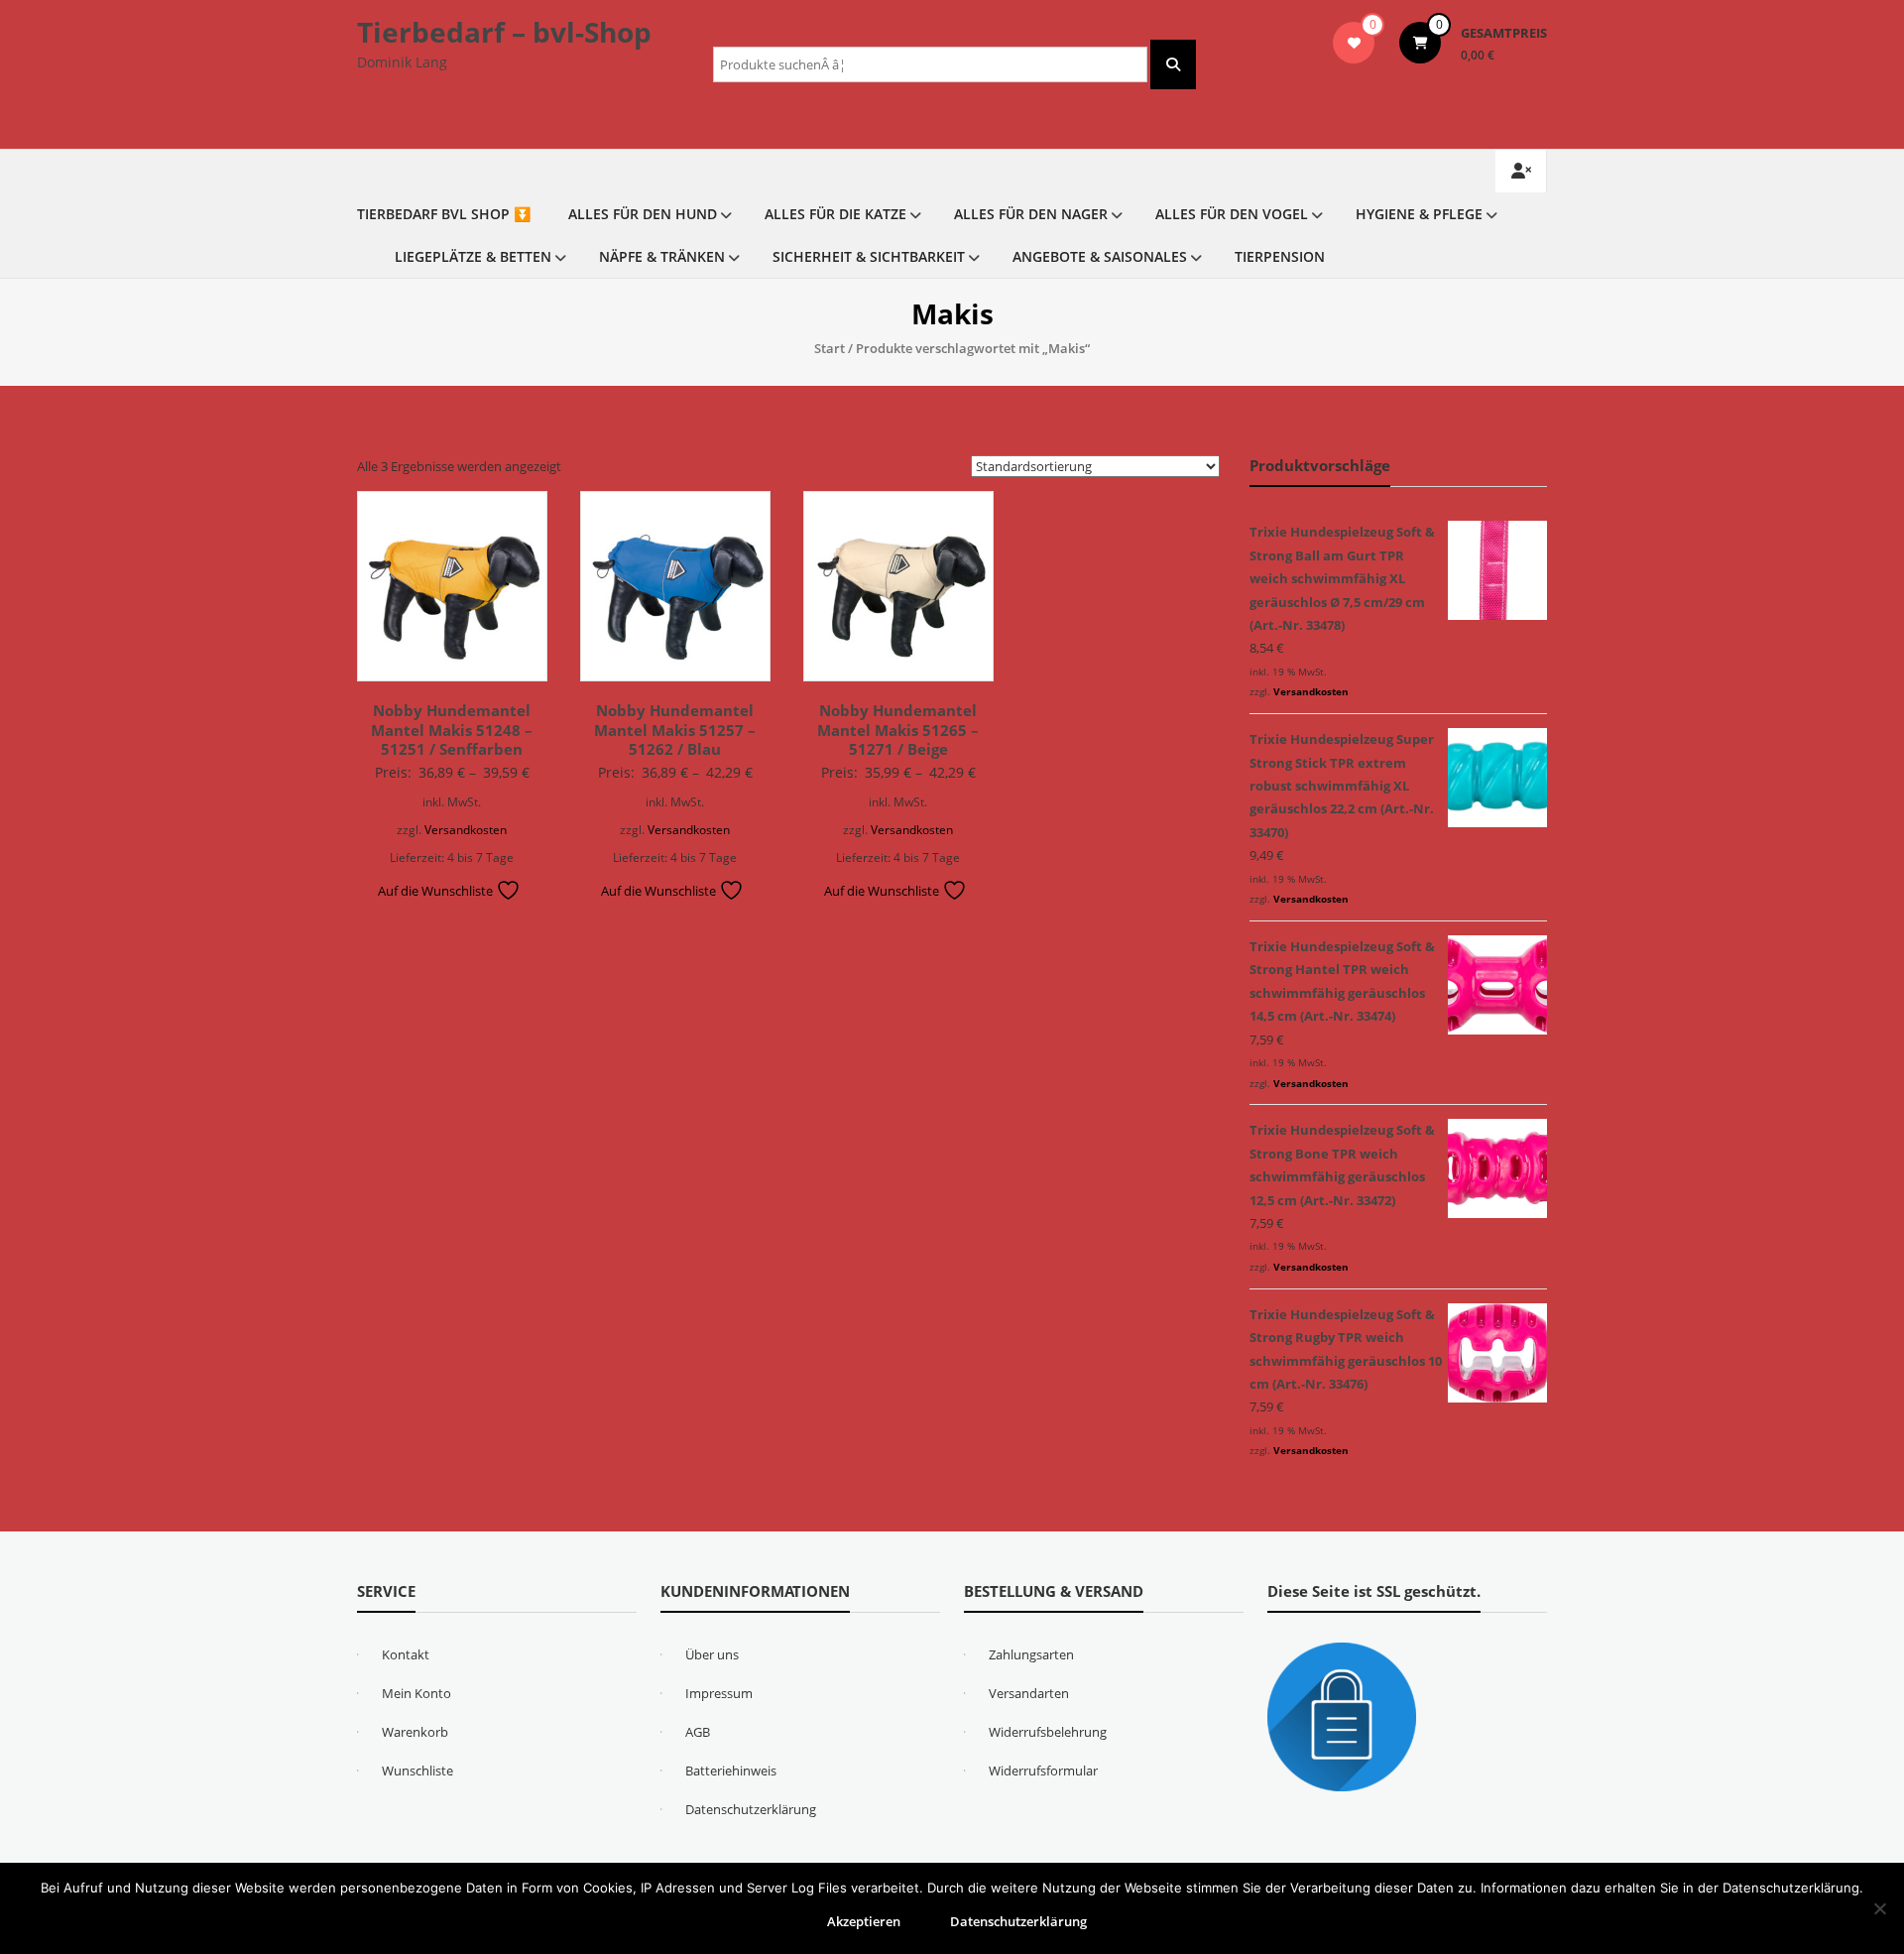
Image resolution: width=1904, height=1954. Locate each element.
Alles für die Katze (835, 214)
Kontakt (406, 1654)
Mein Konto (416, 1693)
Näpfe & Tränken (662, 256)
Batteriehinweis (731, 1771)
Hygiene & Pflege (1419, 214)
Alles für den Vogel (1232, 214)
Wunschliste (417, 1771)
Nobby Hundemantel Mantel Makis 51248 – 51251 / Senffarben (452, 730)
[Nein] (1879, 1908)
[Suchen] (1173, 64)
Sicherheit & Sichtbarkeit (869, 256)
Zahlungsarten (1031, 1654)
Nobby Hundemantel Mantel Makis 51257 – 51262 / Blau (675, 730)
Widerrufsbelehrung (1048, 1732)
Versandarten (1029, 1693)
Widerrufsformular (1043, 1771)
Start (830, 348)
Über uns (712, 1654)
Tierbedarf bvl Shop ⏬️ (444, 214)
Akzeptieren (864, 1921)
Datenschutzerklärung (751, 1809)
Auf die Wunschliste (437, 891)
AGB (698, 1732)
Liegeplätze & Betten (473, 256)
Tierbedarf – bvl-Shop (504, 32)
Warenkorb (415, 1732)
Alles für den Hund (643, 214)
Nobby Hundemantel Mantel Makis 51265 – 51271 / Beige (898, 730)
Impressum (719, 1693)
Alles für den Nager (1031, 214)
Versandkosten (466, 829)
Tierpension (1280, 256)
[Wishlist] (1354, 43)
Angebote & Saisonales (1100, 256)
